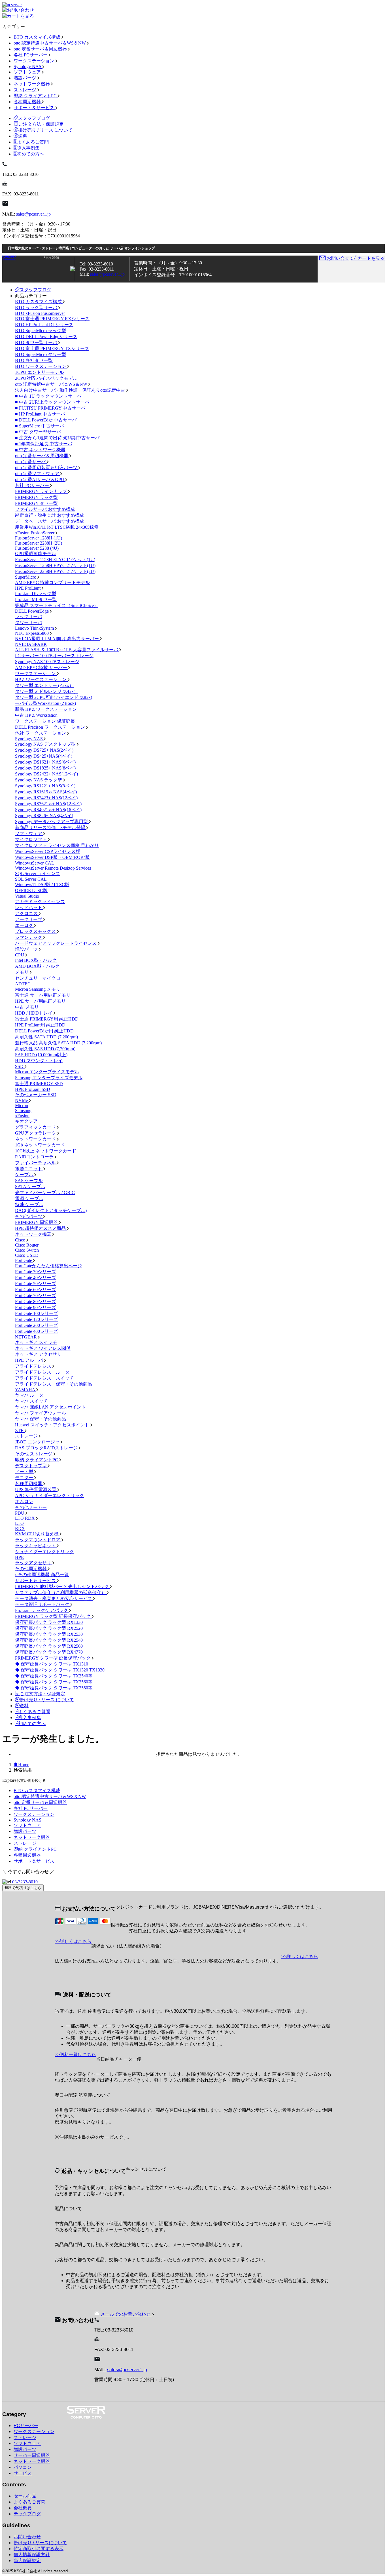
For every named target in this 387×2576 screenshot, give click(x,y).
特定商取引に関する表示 (39, 2549)
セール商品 (25, 2496)
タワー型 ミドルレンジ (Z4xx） (47, 691)
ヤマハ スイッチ (31, 1401)
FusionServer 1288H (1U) (39, 538)
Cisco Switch (27, 1250)
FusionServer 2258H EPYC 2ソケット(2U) (55, 571)
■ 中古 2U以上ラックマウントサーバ (52, 402)
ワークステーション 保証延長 (45, 721)
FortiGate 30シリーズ (35, 1272)
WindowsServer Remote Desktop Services (53, 868)
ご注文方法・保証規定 (41, 124)
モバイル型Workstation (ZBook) (45, 703)
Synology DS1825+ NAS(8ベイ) (45, 768)
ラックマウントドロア (38, 1540)
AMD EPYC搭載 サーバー (42, 668)
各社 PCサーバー (31, 55)
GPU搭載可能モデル (36, 554)
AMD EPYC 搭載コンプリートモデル (52, 582)
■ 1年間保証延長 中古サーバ (44, 444)
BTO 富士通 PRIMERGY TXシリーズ (52, 348)
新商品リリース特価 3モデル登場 (51, 828)
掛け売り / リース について (45, 130)
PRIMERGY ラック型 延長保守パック (53, 1616)
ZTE (20, 1431)
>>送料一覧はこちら (75, 2055)
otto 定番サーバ (31, 462)
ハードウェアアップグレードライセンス (56, 943)
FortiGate (24, 1260)
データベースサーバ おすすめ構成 (50, 521)
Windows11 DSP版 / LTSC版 (42, 885)
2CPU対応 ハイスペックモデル (46, 378)
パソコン (23, 2467)
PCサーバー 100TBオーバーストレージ (54, 656)
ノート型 (25, 1472)
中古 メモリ (27, 1007)
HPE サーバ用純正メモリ (40, 1001)
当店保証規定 (27, 2561)
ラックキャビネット (36, 1546)
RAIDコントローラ (35, 1157)
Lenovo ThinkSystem (35, 628)
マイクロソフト (31, 839)
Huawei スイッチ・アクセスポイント (53, 1425)
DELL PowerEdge (32, 611)
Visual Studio (27, 896)
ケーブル (25, 1175)
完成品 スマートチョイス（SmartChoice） (57, 605)
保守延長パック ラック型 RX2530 (49, 1634)
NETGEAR (26, 1337)
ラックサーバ (29, 616)
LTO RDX (25, 1518)
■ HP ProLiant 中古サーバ (40, 414)
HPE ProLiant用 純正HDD (40, 1025)
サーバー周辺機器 (32, 2455)
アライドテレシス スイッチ (44, 1378)
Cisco (21, 1240)
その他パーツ (29, 1216)
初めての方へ (31, 154)
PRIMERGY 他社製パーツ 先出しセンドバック (62, 1587)
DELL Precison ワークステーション (51, 727)
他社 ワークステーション (41, 733)
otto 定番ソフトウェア (38, 474)
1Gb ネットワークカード (40, 1145)
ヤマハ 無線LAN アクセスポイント (50, 1407)
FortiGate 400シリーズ (37, 1331)
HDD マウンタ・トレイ (39, 1061)
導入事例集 (28, 148)
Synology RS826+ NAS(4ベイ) (44, 816)
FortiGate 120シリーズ (37, 1319)
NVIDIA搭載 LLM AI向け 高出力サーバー (58, 639)
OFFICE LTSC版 (31, 890)
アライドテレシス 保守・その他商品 (54, 1384)
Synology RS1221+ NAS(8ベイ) (45, 786)
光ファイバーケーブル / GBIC (45, 1193)
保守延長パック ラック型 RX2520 (49, 1628)
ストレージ (25, 90)
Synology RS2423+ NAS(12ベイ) (46, 798)
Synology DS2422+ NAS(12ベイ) (46, 774)
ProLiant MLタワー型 (36, 599)
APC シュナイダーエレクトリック (50, 1495)
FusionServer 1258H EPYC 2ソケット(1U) (55, 565)
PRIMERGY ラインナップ (42, 491)
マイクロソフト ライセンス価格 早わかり (57, 845)
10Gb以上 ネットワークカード (46, 1151)
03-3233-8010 (25, 1882)
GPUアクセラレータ (36, 1133)
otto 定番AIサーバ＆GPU (40, 479)
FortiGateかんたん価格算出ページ (48, 1266)
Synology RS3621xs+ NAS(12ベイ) (48, 804)
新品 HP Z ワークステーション (46, 709)
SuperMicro (26, 577)
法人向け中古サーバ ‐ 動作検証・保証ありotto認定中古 (71, 390)
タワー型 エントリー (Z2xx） (44, 685)
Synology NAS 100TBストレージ (47, 662)
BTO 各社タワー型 (34, 360)
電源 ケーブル (29, 1199)
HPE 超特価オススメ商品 (41, 1228)
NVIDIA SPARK (31, 644)
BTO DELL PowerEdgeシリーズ (46, 337)
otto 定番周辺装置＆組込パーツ (47, 468)
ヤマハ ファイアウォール (41, 1413)
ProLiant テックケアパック (42, 1610)
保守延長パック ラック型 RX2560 (49, 1646)
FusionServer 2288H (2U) (39, 543)
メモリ (22, 972)
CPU (20, 955)
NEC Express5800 (32, 633)
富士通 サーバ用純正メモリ (43, 995)
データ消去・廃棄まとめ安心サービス (54, 1598)
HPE (19, 1557)
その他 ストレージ (34, 1454)
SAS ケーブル (29, 1181)
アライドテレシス (34, 1366)
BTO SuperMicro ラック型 (41, 331)
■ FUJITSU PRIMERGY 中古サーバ (50, 408)
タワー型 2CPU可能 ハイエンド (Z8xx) (54, 697)
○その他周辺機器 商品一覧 (42, 1575)
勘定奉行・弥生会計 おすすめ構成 (50, 515)
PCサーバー (26, 2426)
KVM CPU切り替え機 (37, 1534)
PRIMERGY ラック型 (36, 497)
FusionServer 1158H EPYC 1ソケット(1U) (55, 559)
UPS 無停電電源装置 (36, 1490)
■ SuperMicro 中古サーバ (40, 426)
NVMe (22, 1100)
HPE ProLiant (28, 588)
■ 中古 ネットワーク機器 (40, 450)
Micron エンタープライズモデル (47, 1072)
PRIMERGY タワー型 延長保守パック (53, 1658)
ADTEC (23, 984)
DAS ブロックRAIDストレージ (47, 1448)
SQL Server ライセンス (38, 873)
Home (24, 1765)
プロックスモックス (36, 931)
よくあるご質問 (33, 142)
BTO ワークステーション (41, 366)
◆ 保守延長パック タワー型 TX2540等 (54, 1676)
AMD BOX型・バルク (37, 966)
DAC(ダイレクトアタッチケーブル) (51, 1210)
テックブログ (27, 2514)
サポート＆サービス (35, 108)
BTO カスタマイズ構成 (38, 37)
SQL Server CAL (31, 879)
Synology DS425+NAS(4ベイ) (44, 756)
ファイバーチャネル (36, 1163)
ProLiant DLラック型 (36, 594)
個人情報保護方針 (32, 2555)
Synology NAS (28, 67)
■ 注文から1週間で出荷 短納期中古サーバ (57, 438)
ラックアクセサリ (34, 1563)
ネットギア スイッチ (36, 1342)
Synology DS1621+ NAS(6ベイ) (45, 762)
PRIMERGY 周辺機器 (37, 1222)
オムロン (24, 1501)
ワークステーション (35, 61)
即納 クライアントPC (36, 96)
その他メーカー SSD (36, 1095)
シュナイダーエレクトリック (44, 1552)
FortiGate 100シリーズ (37, 1313)
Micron (22, 1105)
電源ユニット (29, 1169)
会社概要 (23, 2508)
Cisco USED (27, 1255)
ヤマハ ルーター (31, 1395)
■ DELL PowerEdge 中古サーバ (46, 420)
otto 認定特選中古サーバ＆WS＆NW (50, 43)
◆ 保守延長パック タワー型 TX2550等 (54, 1688)
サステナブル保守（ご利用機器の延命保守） (61, 1592)
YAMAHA (26, 1390)
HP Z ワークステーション (41, 679)
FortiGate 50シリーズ (35, 1284)
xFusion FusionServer (35, 533)
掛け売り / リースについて (40, 2543)
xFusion (22, 1116)
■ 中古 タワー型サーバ (38, 432)
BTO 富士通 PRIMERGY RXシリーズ (52, 319)
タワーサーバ (29, 622)
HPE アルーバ (30, 1360)
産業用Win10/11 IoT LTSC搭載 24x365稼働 (57, 527)
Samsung (23, 1111)
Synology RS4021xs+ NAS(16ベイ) (48, 810)
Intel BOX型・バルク (36, 960)
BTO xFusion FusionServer (40, 313)
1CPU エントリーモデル (39, 372)
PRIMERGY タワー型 (36, 503)
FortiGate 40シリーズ (35, 1278)
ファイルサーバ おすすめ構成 (45, 509)
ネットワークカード (36, 1139)
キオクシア (26, 1121)
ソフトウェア (28, 72)
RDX (20, 1528)
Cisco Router (27, 1245)
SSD (20, 1066)
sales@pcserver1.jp (33, 214)
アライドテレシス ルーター (44, 1372)
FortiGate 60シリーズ (35, 1290)
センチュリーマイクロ (38, 978)
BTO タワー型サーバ (37, 342)
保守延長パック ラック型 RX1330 (49, 1622)
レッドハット (29, 907)
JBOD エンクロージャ (38, 1442)
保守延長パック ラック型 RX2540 (49, 1640)
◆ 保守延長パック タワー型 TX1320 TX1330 (60, 1670)
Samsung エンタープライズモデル (49, 1078)
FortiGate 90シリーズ (35, 1307)
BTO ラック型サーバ (37, 308)
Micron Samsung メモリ (38, 989)
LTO (19, 1523)
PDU (20, 1513)
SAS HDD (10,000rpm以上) (41, 1055)
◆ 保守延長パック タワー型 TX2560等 (54, 1682)
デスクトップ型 (31, 1466)
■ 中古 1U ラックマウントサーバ (48, 396)
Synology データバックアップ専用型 (52, 822)
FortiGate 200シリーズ (37, 1325)
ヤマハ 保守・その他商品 (41, 1419)
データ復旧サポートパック (43, 1604)
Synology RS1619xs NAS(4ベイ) (46, 792)
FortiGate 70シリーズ (35, 1296)
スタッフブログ (34, 118)
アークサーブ (29, 919)
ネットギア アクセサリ (38, 1354)
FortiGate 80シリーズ (35, 1301)
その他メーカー (31, 1507)
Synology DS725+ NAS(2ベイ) (44, 750)
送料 (23, 136)
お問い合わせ (27, 2537)
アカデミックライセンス (40, 902)
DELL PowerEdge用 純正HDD (44, 1031)
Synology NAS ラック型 (39, 780)
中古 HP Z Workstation (36, 715)
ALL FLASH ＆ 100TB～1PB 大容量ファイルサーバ (67, 650)
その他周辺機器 (31, 1569)
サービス (23, 2473)
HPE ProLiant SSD (33, 1089)
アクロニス (27, 913)
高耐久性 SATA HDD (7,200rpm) (46, 1037)
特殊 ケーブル (29, 1204)
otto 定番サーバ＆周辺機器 (41, 49)
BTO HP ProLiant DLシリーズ (44, 325)
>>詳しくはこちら (73, 1941)
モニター (25, 1478)
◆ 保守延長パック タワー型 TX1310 (52, 1664)
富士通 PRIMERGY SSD (39, 1084)
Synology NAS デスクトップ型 (46, 744)
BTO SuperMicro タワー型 (41, 354)
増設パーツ (25, 78)
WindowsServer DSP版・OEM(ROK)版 (52, 857)
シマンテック (29, 937)
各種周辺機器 (28, 102)
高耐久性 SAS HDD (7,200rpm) (45, 1049)
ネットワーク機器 (32, 84)
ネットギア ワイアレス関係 (43, 1348)
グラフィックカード (36, 1127)
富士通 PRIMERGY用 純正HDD (47, 1019)
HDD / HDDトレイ (34, 1013)
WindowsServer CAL (35, 863)
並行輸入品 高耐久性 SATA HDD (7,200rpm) (58, 1043)
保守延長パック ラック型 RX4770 (49, 1652)
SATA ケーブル (30, 1187)
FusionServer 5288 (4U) (37, 548)
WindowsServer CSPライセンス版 (48, 851)
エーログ (25, 925)
